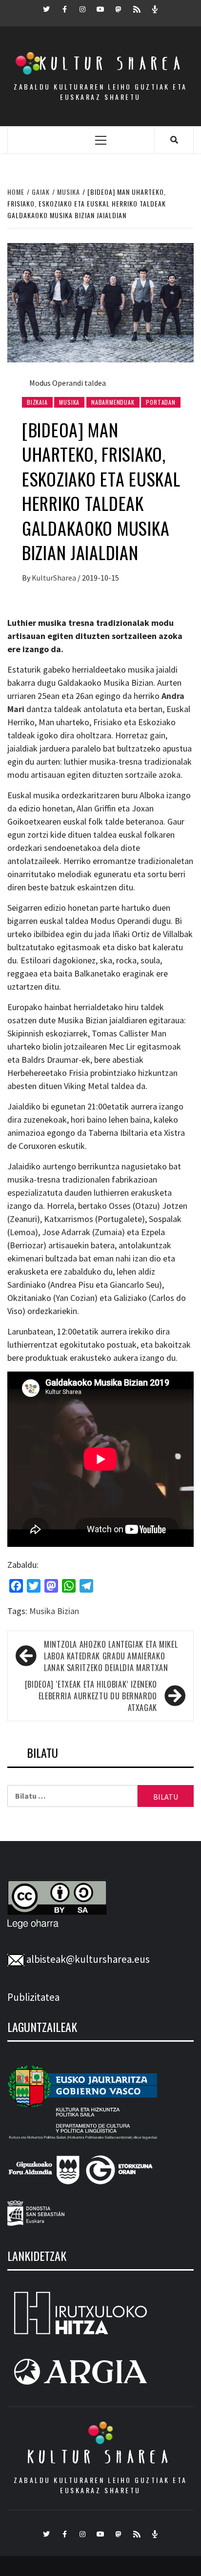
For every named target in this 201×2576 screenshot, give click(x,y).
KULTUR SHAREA (100, 2457)
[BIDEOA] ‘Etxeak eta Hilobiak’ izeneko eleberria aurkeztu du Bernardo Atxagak (91, 1696)
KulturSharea (55, 578)
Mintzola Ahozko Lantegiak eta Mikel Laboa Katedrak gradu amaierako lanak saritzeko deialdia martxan (111, 1656)
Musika (69, 402)
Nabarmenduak (113, 402)
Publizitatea (33, 1997)
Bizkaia (37, 402)
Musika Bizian (54, 1611)
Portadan (161, 402)
